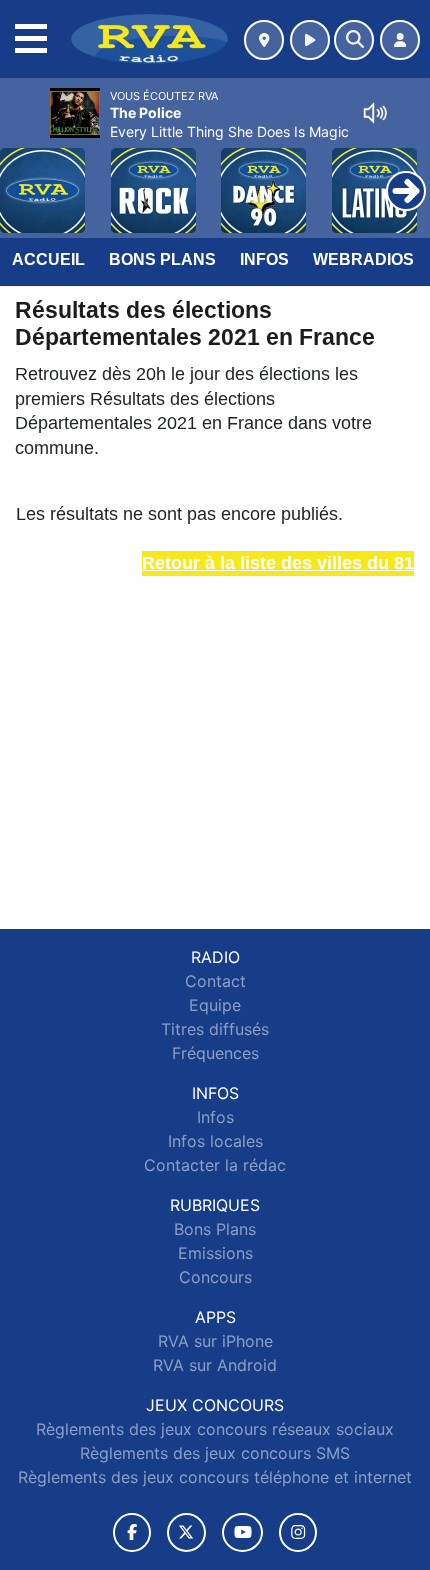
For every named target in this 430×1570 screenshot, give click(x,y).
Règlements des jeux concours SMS (215, 1453)
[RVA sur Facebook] (132, 1532)
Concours (215, 1277)
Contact (215, 981)
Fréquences (215, 1053)
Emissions (215, 1253)
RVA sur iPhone (215, 1341)
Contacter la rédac (215, 1165)
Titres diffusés (215, 1029)
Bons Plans (162, 259)
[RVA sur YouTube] (242, 1532)
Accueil (48, 259)
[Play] (26, 176)
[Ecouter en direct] (310, 40)
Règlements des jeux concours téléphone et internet (215, 1477)
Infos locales (215, 1141)
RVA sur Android (215, 1365)
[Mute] (375, 113)
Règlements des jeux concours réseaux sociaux (215, 1429)
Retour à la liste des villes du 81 (278, 563)
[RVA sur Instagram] (298, 1532)
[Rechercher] (354, 40)
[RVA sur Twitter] (186, 1532)
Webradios (363, 259)
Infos (264, 259)
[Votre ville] (264, 40)
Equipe (215, 1005)
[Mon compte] (400, 40)
